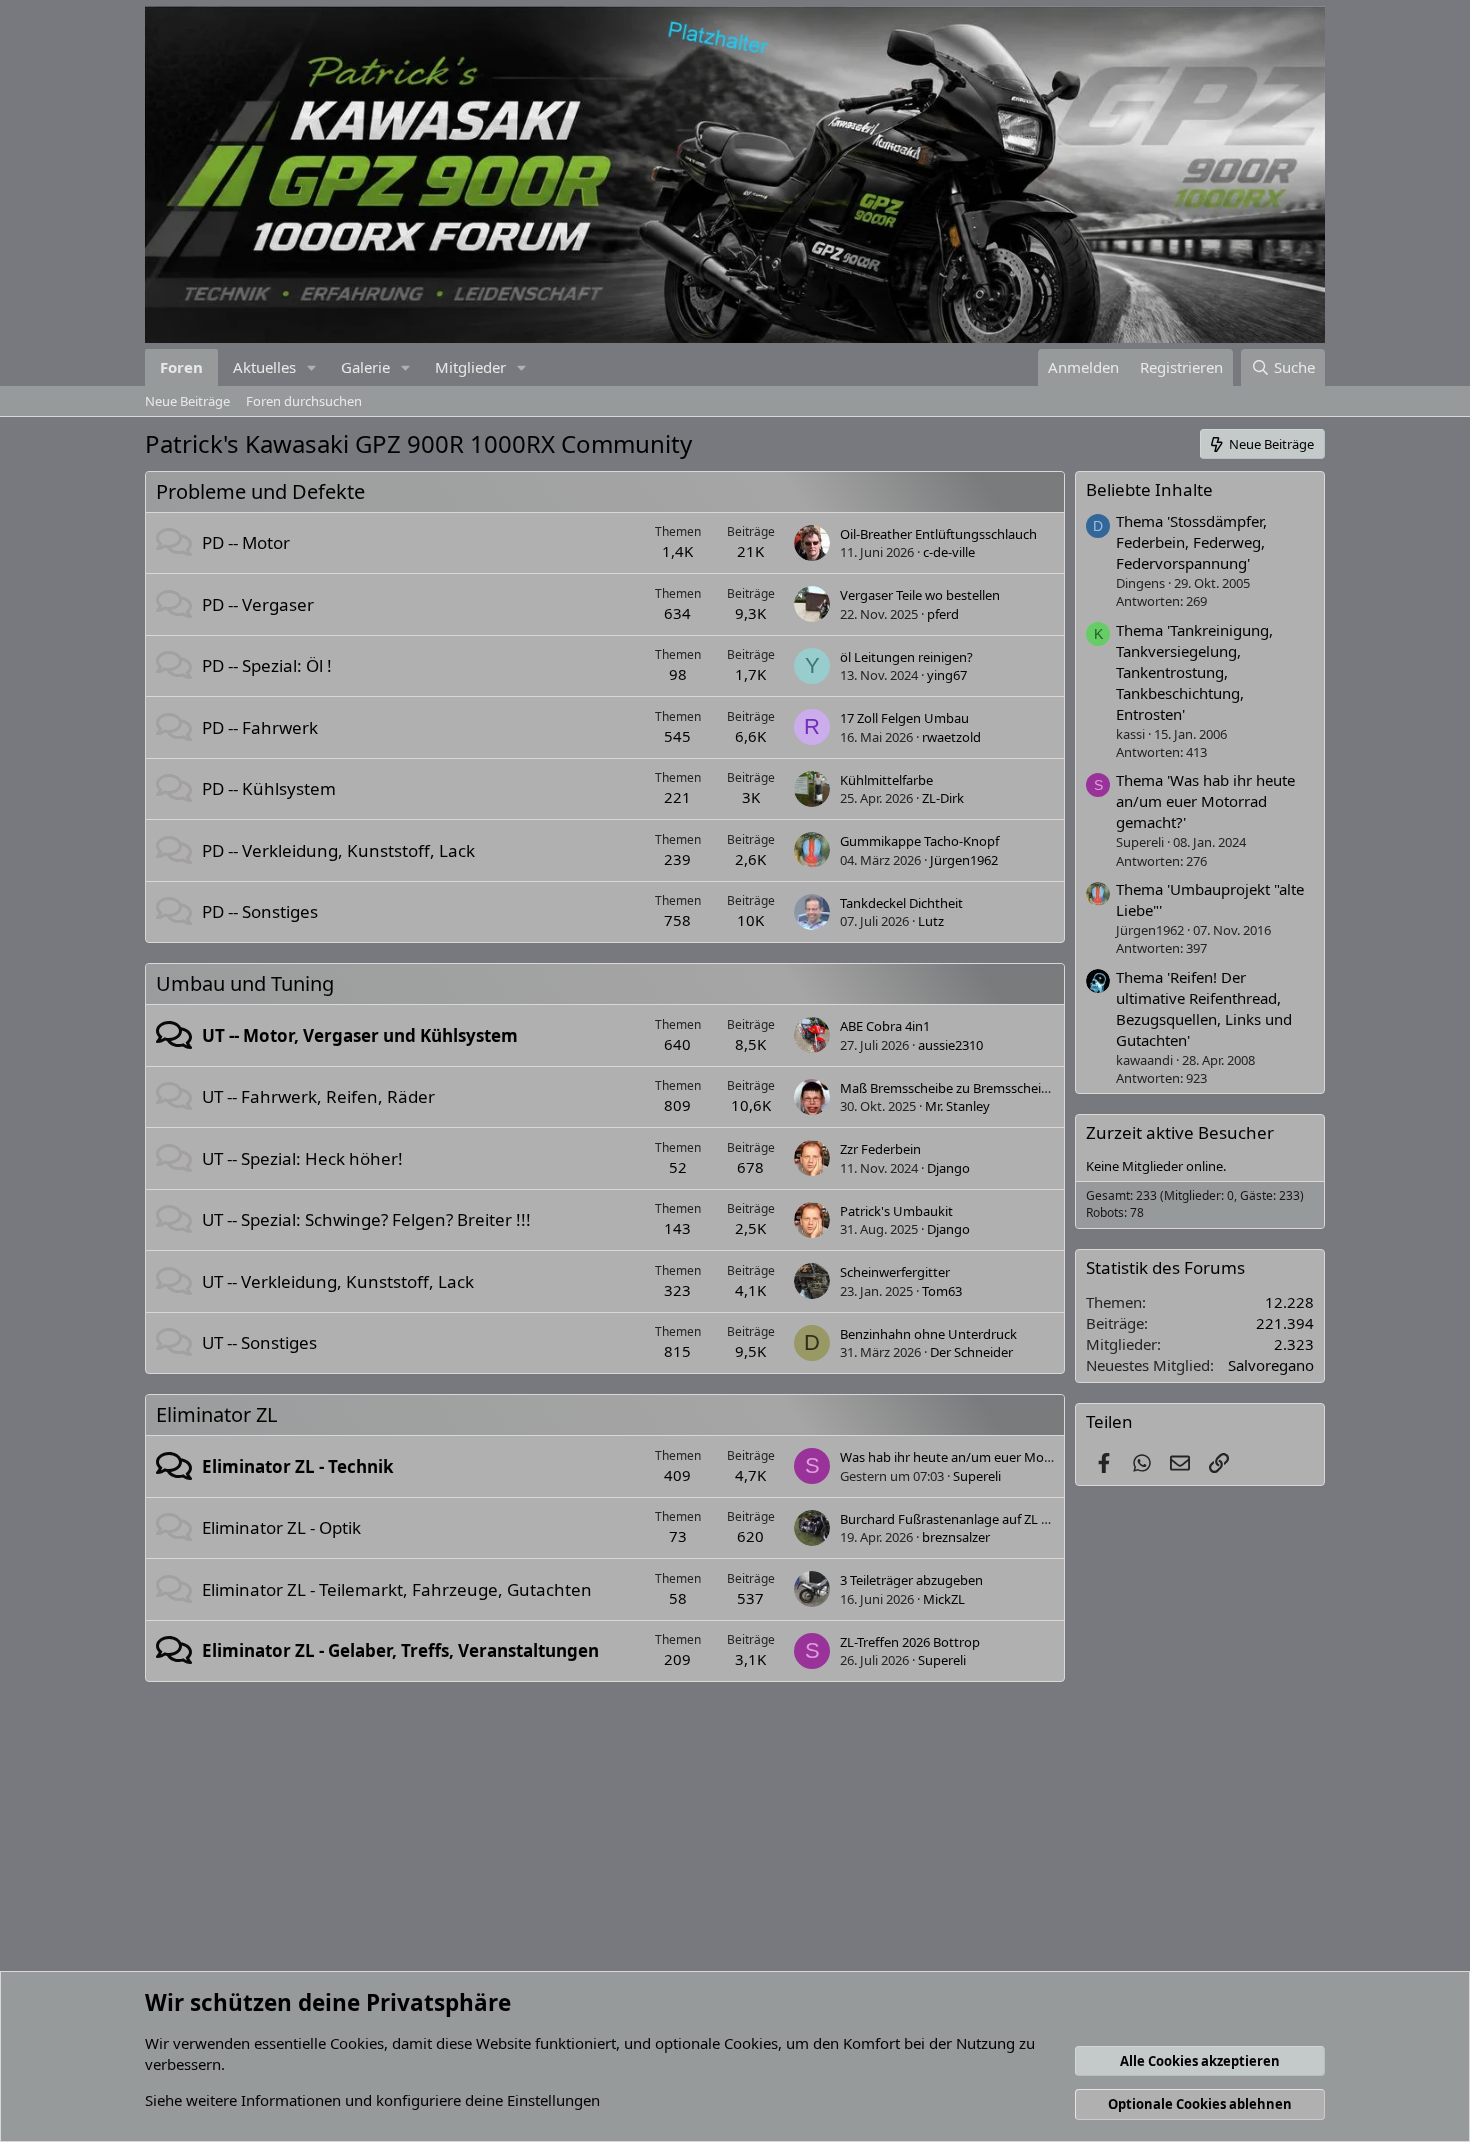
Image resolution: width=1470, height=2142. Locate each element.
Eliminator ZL (216, 1414)
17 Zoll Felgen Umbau (904, 718)
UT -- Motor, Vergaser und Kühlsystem (360, 1035)
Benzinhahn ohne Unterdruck (928, 1334)
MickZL (944, 1599)
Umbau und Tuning (245, 983)
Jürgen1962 (964, 860)
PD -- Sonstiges (260, 911)
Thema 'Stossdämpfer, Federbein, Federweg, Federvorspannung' (1191, 542)
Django (948, 1168)
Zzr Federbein (880, 1149)
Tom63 (942, 1291)
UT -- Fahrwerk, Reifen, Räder (318, 1096)
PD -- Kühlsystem (269, 788)
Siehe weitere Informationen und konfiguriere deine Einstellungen (372, 2100)
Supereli (977, 1476)
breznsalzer (956, 1537)
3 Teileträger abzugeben (911, 1580)
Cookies (357, 2043)
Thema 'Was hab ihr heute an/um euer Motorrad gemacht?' (1205, 801)
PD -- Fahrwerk (260, 727)
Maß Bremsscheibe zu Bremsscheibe (948, 1088)
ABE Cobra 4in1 (885, 1026)
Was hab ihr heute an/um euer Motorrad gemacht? (992, 1457)
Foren (181, 367)
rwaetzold (951, 737)
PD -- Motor (246, 542)
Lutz (931, 921)
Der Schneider (971, 1352)
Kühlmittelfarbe (886, 780)
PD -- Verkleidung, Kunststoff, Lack (338, 850)
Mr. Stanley (957, 1106)
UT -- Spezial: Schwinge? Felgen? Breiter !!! (366, 1219)
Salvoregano (1271, 1365)
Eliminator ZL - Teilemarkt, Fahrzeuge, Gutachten (397, 1589)
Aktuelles (264, 367)
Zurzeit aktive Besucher (1180, 1132)
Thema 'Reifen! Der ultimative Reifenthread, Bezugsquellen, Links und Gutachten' (1204, 1008)
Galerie (365, 367)
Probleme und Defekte (260, 491)
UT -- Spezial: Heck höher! (302, 1158)
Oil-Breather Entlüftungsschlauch (938, 534)
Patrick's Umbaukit (896, 1211)
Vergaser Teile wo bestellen (920, 595)
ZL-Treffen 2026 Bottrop (910, 1642)
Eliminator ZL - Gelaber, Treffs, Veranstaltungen (400, 1650)
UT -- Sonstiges (259, 1342)
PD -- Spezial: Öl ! (267, 665)
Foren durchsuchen (304, 401)
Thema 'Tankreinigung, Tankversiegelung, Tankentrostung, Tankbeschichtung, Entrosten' (1194, 672)
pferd (943, 614)
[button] (312, 367)
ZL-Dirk (943, 798)
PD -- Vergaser (258, 604)
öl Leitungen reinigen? (906, 657)
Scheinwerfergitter (895, 1272)
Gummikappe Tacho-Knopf (919, 841)
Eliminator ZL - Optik (281, 1527)
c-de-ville (949, 552)
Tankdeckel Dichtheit (901, 903)
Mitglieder (470, 367)
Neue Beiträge (187, 401)
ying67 (947, 675)
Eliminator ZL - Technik (298, 1466)
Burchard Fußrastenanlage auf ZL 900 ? (955, 1519)
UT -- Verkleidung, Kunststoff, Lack (338, 1281)
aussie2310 (950, 1045)
